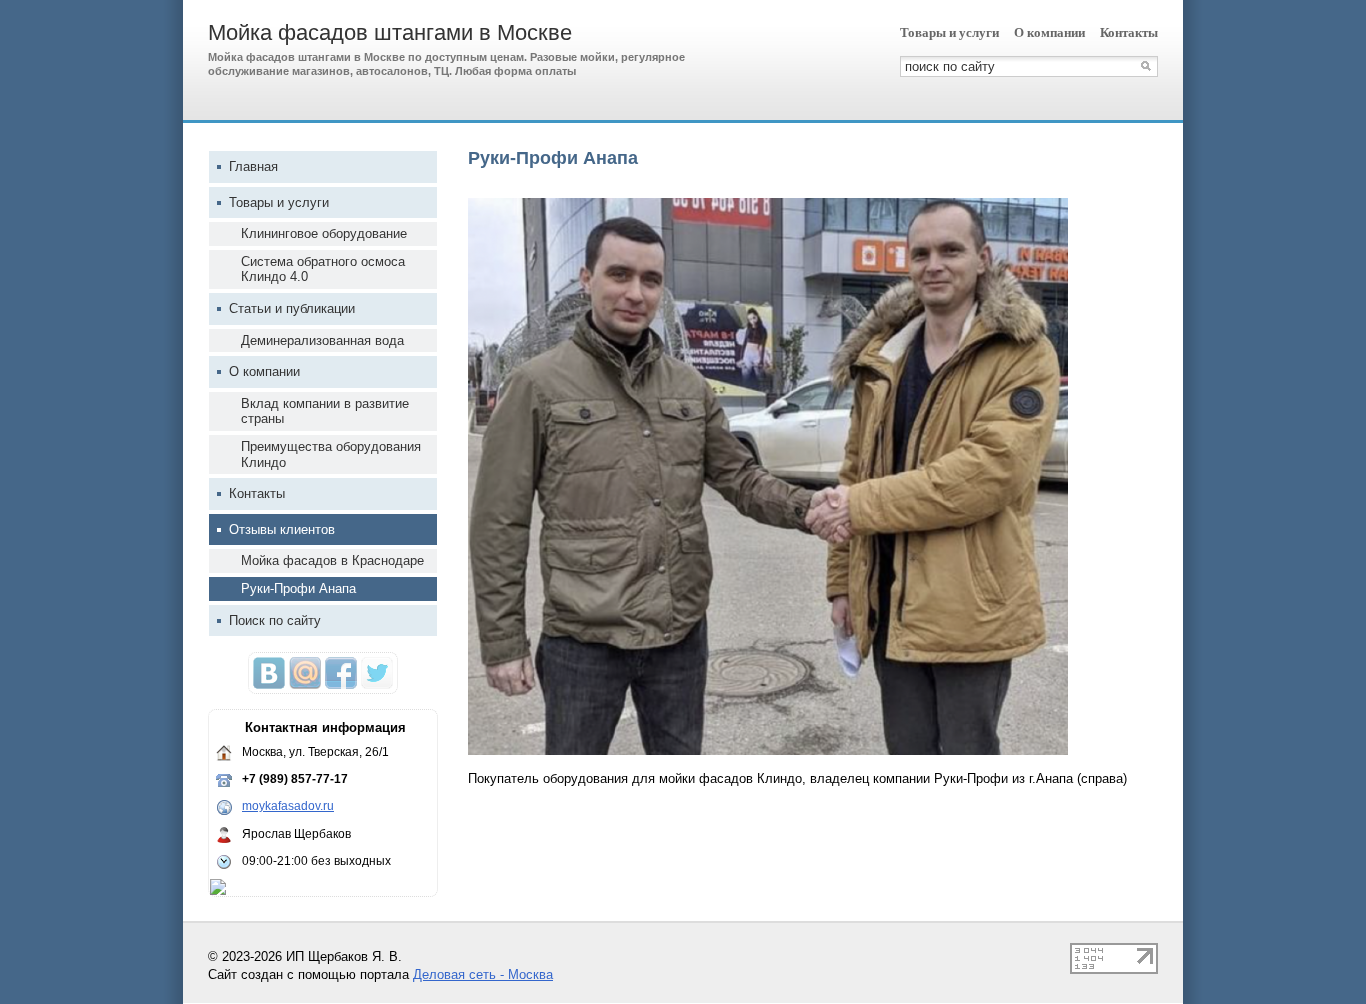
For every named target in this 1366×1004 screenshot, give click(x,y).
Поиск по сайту (275, 620)
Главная (253, 166)
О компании (1049, 32)
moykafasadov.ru (288, 806)
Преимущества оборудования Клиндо (331, 454)
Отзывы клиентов (282, 529)
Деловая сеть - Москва (483, 974)
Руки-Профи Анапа (298, 588)
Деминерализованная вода (322, 340)
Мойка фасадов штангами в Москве (390, 32)
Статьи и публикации (292, 308)
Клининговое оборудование (324, 233)
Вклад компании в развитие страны (325, 411)
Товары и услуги (949, 32)
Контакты (1129, 32)
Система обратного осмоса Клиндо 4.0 (323, 269)
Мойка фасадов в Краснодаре (332, 560)
